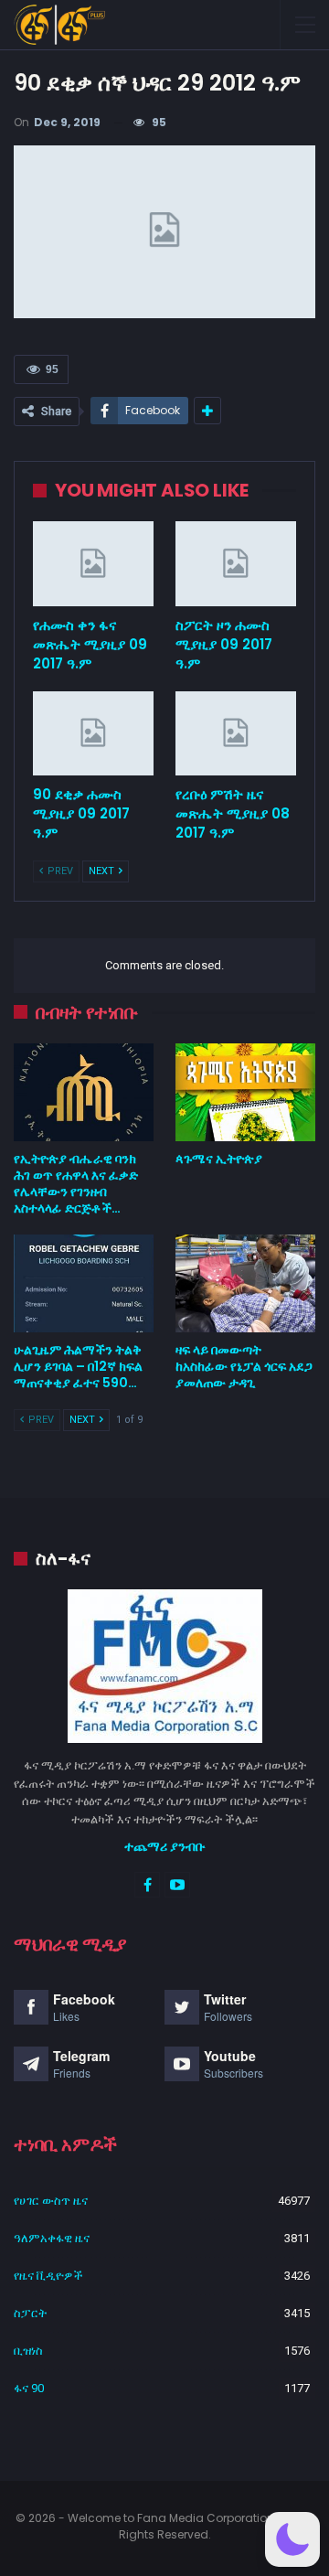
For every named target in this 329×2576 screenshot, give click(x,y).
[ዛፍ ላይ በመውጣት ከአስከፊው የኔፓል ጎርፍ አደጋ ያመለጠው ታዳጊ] (245, 1283)
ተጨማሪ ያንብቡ (165, 1846)
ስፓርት (30, 2313)
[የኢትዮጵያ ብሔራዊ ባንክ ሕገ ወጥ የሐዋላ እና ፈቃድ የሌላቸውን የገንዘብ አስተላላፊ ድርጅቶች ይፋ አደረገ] (84, 1092)
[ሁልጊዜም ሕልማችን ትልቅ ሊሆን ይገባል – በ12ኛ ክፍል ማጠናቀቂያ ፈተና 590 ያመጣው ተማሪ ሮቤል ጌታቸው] (84, 1283)
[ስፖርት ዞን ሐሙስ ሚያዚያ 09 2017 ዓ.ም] (236, 563)
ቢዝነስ (28, 2351)
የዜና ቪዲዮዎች (48, 2276)
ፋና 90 (29, 2388)
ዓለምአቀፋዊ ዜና (52, 2238)
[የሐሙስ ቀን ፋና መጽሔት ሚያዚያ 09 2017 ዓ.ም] (93, 563)
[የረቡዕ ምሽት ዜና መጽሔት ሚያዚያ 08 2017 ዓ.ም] (236, 733)
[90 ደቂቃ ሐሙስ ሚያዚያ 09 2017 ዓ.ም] (93, 733)
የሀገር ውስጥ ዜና (51, 2201)
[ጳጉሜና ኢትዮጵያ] (245, 1092)
